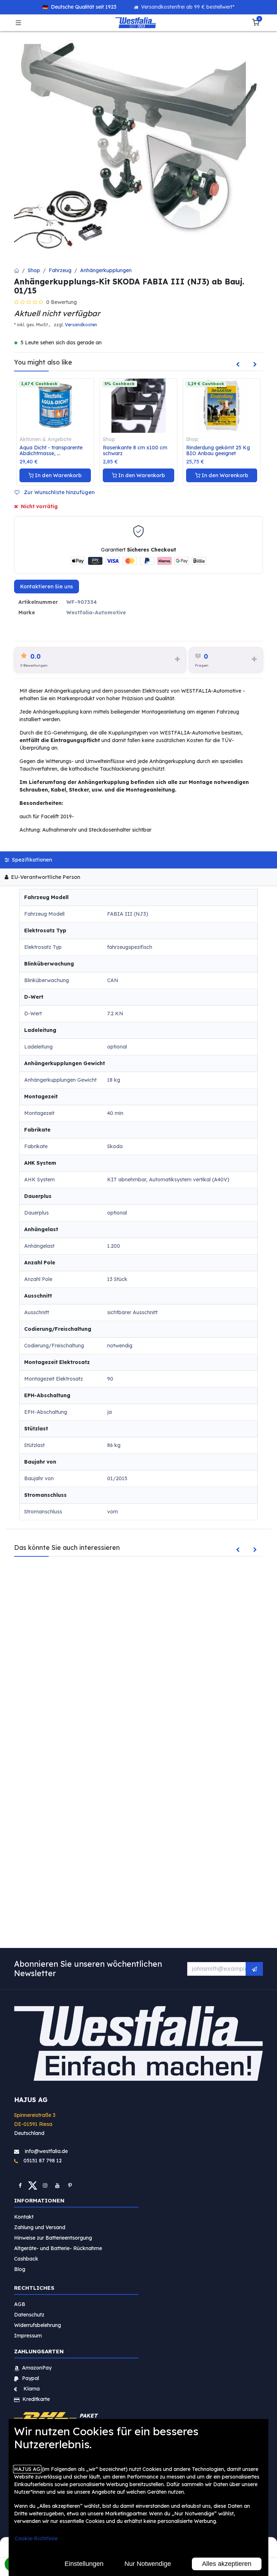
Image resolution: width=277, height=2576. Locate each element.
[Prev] (238, 365)
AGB (20, 2304)
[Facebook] (20, 2185)
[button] (57, 492)
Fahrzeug (60, 270)
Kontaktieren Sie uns (47, 587)
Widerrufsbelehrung (38, 2325)
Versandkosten (81, 325)
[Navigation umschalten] (18, 23)
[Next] (255, 365)
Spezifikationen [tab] (31, 860)
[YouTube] (57, 2185)
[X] (33, 2185)
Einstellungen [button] (84, 2564)
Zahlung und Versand (40, 2227)
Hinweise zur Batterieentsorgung (53, 2238)
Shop (34, 270)
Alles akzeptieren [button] (227, 2564)
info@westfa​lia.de (46, 2151)
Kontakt (24, 2217)
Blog (20, 2269)
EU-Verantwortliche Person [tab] (45, 877)
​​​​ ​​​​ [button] (254, 1969)
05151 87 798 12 (40, 2161)
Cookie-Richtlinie (36, 2538)
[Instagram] (45, 2185)
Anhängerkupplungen (106, 270)
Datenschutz (29, 2315)
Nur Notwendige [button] (148, 2564)
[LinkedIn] (70, 2185)
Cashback (26, 2259)
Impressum (28, 2336)
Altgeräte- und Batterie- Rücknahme (58, 2248)
